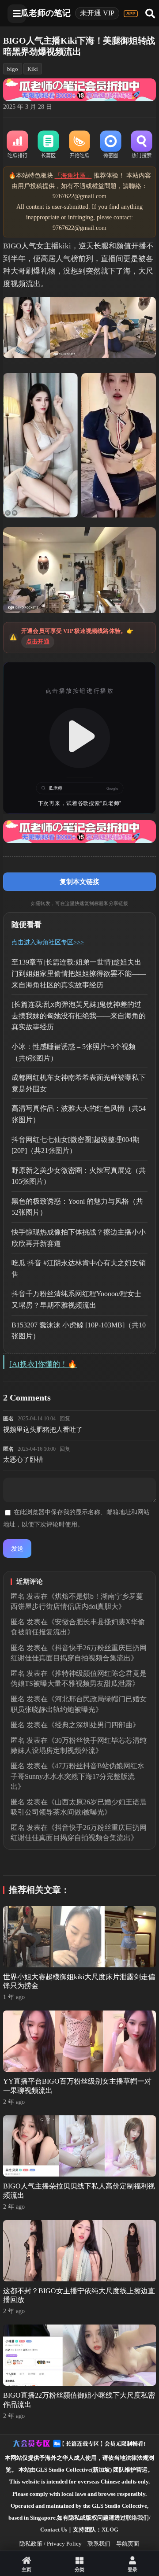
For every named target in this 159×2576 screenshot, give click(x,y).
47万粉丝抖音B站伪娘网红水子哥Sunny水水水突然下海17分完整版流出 (78, 1776)
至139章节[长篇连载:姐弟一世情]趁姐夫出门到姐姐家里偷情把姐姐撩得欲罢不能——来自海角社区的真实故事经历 (79, 973)
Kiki (33, 69)
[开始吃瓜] (79, 145)
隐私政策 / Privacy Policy (51, 2544)
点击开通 (38, 641)
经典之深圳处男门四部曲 (94, 1725)
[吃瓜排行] (17, 145)
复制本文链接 (79, 881)
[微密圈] (110, 145)
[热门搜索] (141, 145)
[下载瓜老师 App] (131, 14)
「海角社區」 (73, 176)
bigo (13, 69)
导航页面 (128, 2544)
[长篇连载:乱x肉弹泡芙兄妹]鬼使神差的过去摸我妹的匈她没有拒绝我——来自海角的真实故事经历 (79, 1016)
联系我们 (99, 2544)
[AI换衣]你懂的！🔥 (43, 1364)
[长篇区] (49, 145)
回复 (65, 1419)
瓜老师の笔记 (45, 13)
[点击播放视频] (79, 738)
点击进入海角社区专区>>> (48, 942)
